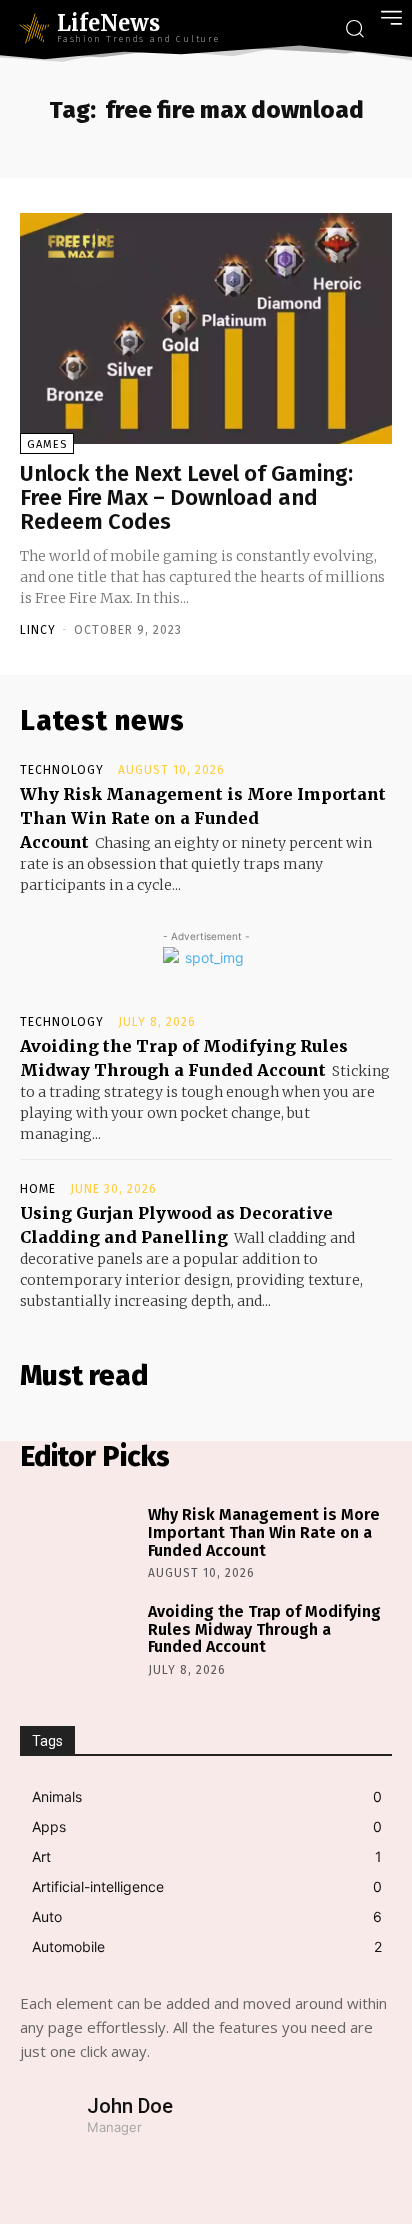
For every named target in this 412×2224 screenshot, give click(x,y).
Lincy (38, 630)
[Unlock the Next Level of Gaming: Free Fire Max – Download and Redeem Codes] (206, 328)
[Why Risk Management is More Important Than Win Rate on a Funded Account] (79, 1540)
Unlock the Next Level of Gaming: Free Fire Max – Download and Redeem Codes (186, 497)
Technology (62, 770)
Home (38, 1189)
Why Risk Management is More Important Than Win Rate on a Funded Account (203, 818)
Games (47, 444)
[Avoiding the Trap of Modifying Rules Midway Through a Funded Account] (79, 1637)
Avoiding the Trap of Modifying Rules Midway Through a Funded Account (264, 1629)
